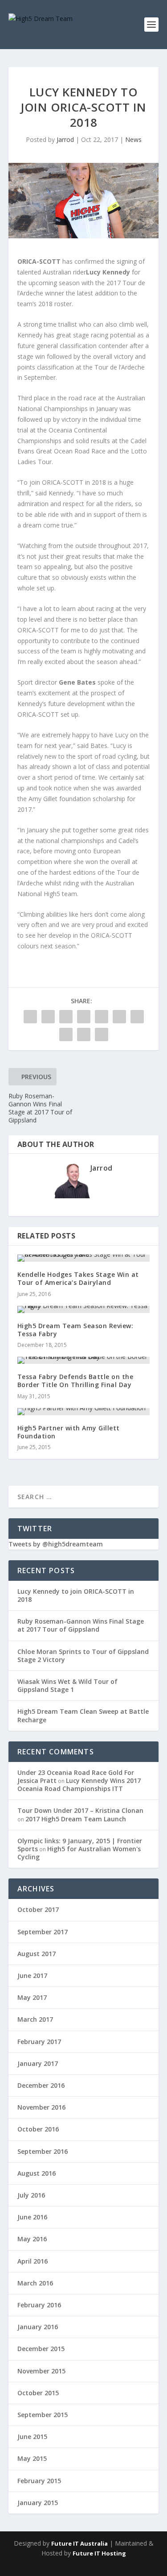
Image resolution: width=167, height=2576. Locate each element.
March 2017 (35, 2019)
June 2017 (32, 1976)
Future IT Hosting (99, 2553)
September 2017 (43, 1932)
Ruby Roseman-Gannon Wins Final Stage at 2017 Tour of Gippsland (81, 1625)
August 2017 (37, 1954)
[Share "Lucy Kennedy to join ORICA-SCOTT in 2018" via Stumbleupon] (66, 1035)
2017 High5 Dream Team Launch (76, 1819)
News (133, 139)
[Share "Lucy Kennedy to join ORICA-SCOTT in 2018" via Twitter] (48, 1017)
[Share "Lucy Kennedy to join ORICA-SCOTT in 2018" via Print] (102, 1035)
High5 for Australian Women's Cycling (79, 1853)
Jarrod (65, 139)
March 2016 (35, 2283)
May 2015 (32, 2458)
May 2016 (32, 2239)
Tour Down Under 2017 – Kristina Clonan (80, 1810)
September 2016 (43, 2151)
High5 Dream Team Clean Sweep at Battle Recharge (83, 1715)
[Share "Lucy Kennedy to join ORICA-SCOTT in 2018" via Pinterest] (102, 1017)
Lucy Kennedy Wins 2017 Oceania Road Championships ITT (79, 1785)
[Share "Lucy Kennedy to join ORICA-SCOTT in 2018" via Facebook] (30, 1017)
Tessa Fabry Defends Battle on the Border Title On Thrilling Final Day (75, 1381)
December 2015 (41, 2349)
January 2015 (38, 2503)
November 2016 (41, 2107)
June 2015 (32, 2437)
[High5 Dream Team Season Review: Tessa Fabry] (84, 1309)
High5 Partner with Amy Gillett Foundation (69, 1432)
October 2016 (38, 2129)
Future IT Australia (79, 2543)
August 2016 (37, 2173)
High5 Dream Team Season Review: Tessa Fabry (75, 1330)
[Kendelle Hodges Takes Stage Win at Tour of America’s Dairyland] (84, 1258)
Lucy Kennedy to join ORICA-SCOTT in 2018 (76, 1595)
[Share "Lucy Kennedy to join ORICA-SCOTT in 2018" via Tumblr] (84, 1017)
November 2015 (41, 2371)
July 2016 (31, 2195)
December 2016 (41, 2085)
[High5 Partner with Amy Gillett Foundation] (84, 1412)
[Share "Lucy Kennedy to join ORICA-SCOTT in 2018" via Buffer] (137, 1017)
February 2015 (39, 2481)
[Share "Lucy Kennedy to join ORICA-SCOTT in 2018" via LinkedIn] (119, 1017)
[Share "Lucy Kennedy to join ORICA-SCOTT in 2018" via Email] (84, 1035)
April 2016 (33, 2261)
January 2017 (38, 2063)
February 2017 (39, 2042)
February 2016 (39, 2305)
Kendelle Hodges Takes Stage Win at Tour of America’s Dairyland (78, 1278)
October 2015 (38, 2393)
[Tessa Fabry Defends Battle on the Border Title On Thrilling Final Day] (84, 1360)
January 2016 (38, 2327)
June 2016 (32, 2217)
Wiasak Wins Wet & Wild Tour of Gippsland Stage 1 (67, 1685)
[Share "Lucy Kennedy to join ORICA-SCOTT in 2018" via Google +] (66, 1017)
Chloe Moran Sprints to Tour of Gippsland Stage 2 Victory (83, 1656)
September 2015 (43, 2415)
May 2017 (32, 1997)
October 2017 (38, 1909)
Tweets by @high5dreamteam (56, 1544)
